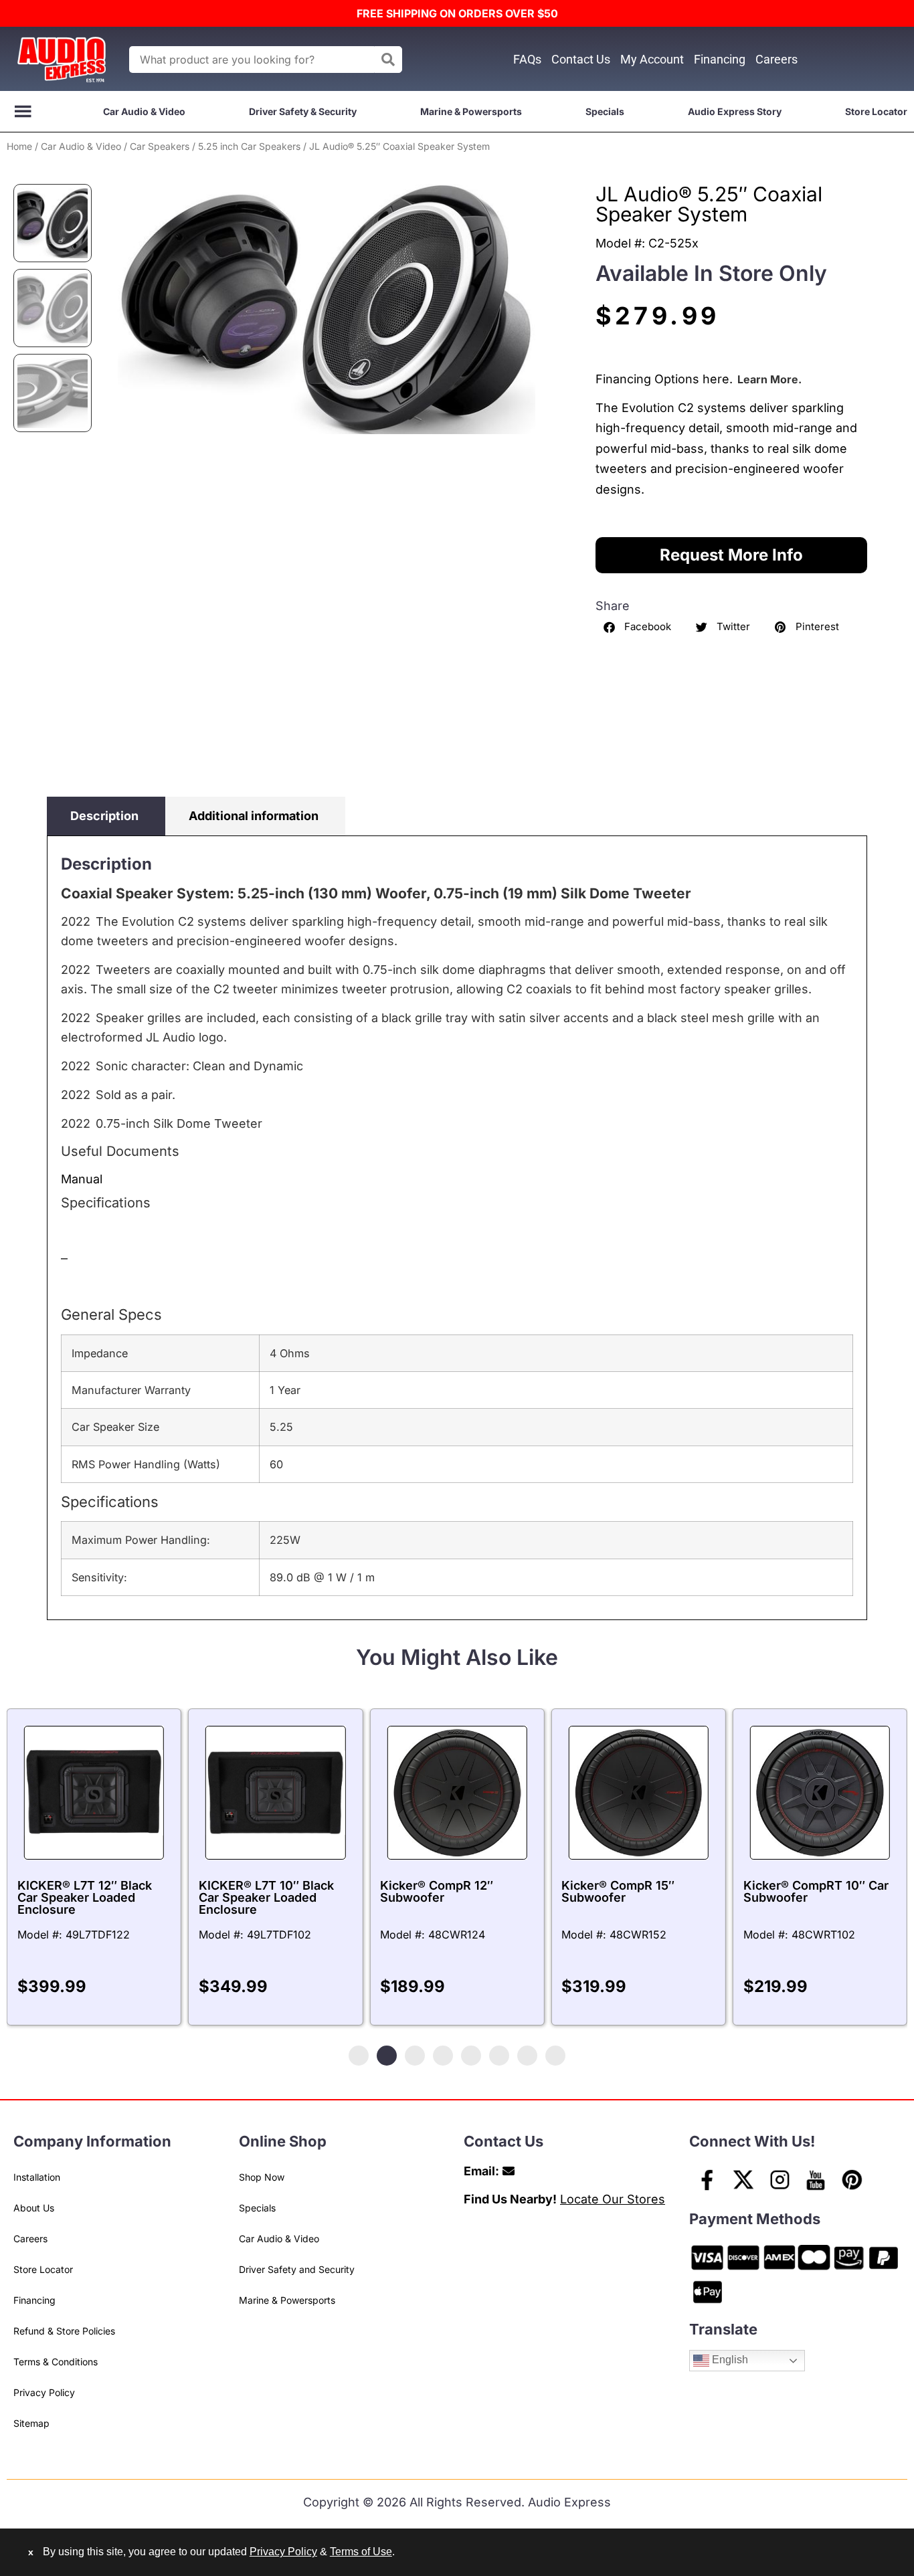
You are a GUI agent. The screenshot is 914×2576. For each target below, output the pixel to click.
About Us (34, 2208)
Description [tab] (104, 816)
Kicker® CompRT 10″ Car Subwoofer (816, 1891)
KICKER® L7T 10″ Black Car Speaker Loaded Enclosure (266, 1897)
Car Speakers (160, 146)
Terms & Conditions (56, 2362)
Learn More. (769, 379)
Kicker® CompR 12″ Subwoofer (437, 1891)
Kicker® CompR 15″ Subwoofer (618, 1891)
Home (19, 146)
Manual (82, 1179)
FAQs (527, 59)
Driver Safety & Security (303, 111)
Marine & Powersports (471, 111)
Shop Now (262, 2177)
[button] (638, 627)
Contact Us (581, 59)
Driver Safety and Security (297, 2269)
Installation (37, 2177)
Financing (720, 59)
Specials (605, 111)
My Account (652, 59)
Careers (776, 59)
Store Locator (876, 111)
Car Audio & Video (144, 111)
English (729, 2360)
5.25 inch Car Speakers (249, 146)
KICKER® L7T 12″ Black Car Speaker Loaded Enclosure (85, 1897)
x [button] (31, 2552)
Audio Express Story (735, 111)
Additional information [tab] (254, 816)
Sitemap (31, 2423)
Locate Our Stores (613, 2199)
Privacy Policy (44, 2392)
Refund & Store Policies (64, 2331)
